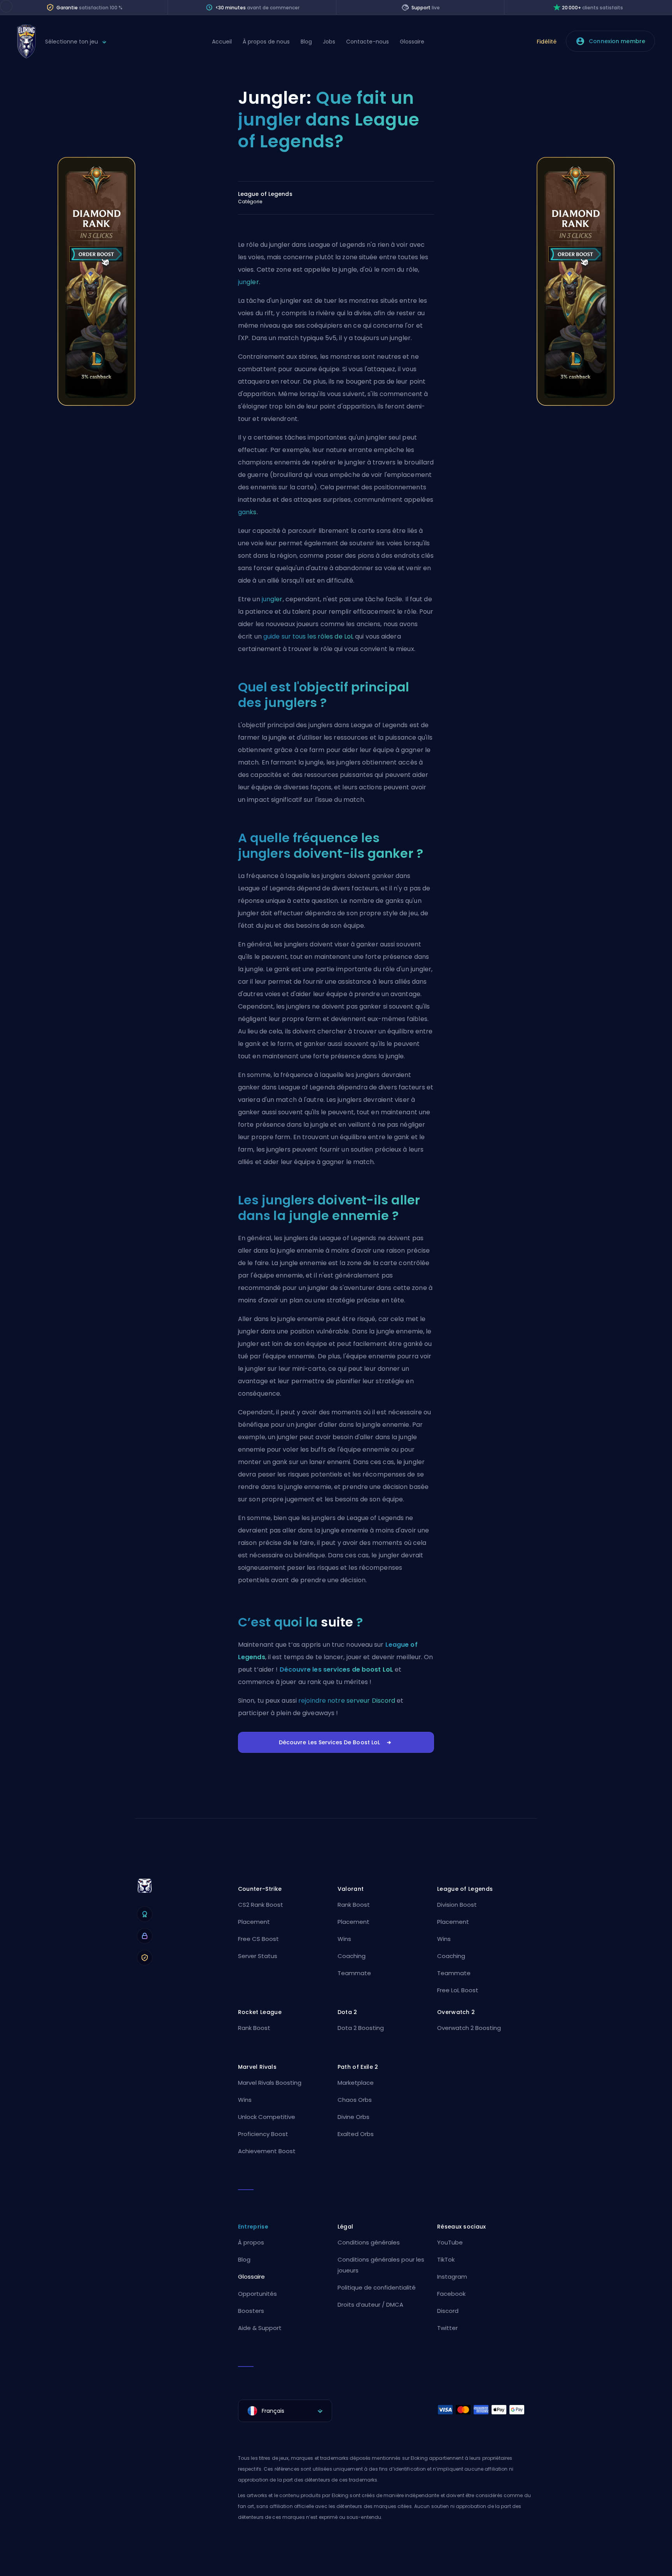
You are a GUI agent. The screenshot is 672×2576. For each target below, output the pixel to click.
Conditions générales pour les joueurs (381, 2265)
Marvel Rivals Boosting (270, 2083)
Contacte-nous (367, 42)
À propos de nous (266, 42)
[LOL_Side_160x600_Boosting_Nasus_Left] (96, 404)
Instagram (452, 2277)
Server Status (258, 1956)
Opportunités (257, 2294)
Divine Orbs (353, 2117)
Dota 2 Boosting (361, 2028)
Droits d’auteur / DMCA (370, 2305)
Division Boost (457, 1905)
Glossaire (412, 42)
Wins (344, 1939)
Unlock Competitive (267, 2117)
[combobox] (285, 2411)
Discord (448, 2311)
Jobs (329, 42)
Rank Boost (354, 1905)
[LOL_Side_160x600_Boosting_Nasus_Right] (576, 404)
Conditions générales (369, 2242)
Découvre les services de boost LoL (336, 1669)
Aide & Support (260, 2328)
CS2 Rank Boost (261, 1905)
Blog (306, 42)
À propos (251, 2242)
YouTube (450, 2242)
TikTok (446, 2259)
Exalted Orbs (356, 2134)
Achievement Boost (267, 2151)
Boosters (251, 2311)
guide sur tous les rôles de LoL (308, 636)
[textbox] (285, 2411)
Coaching (352, 1956)
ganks (247, 512)
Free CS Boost (258, 1939)
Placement (254, 1922)
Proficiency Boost (263, 2134)
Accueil (222, 42)
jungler (248, 282)
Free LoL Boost (458, 1990)
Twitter (447, 2328)
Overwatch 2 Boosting (469, 2028)
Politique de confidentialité (377, 2287)
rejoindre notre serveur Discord (347, 1701)
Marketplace (356, 2083)
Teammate (354, 1973)
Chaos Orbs (355, 2100)
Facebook (451, 2294)
